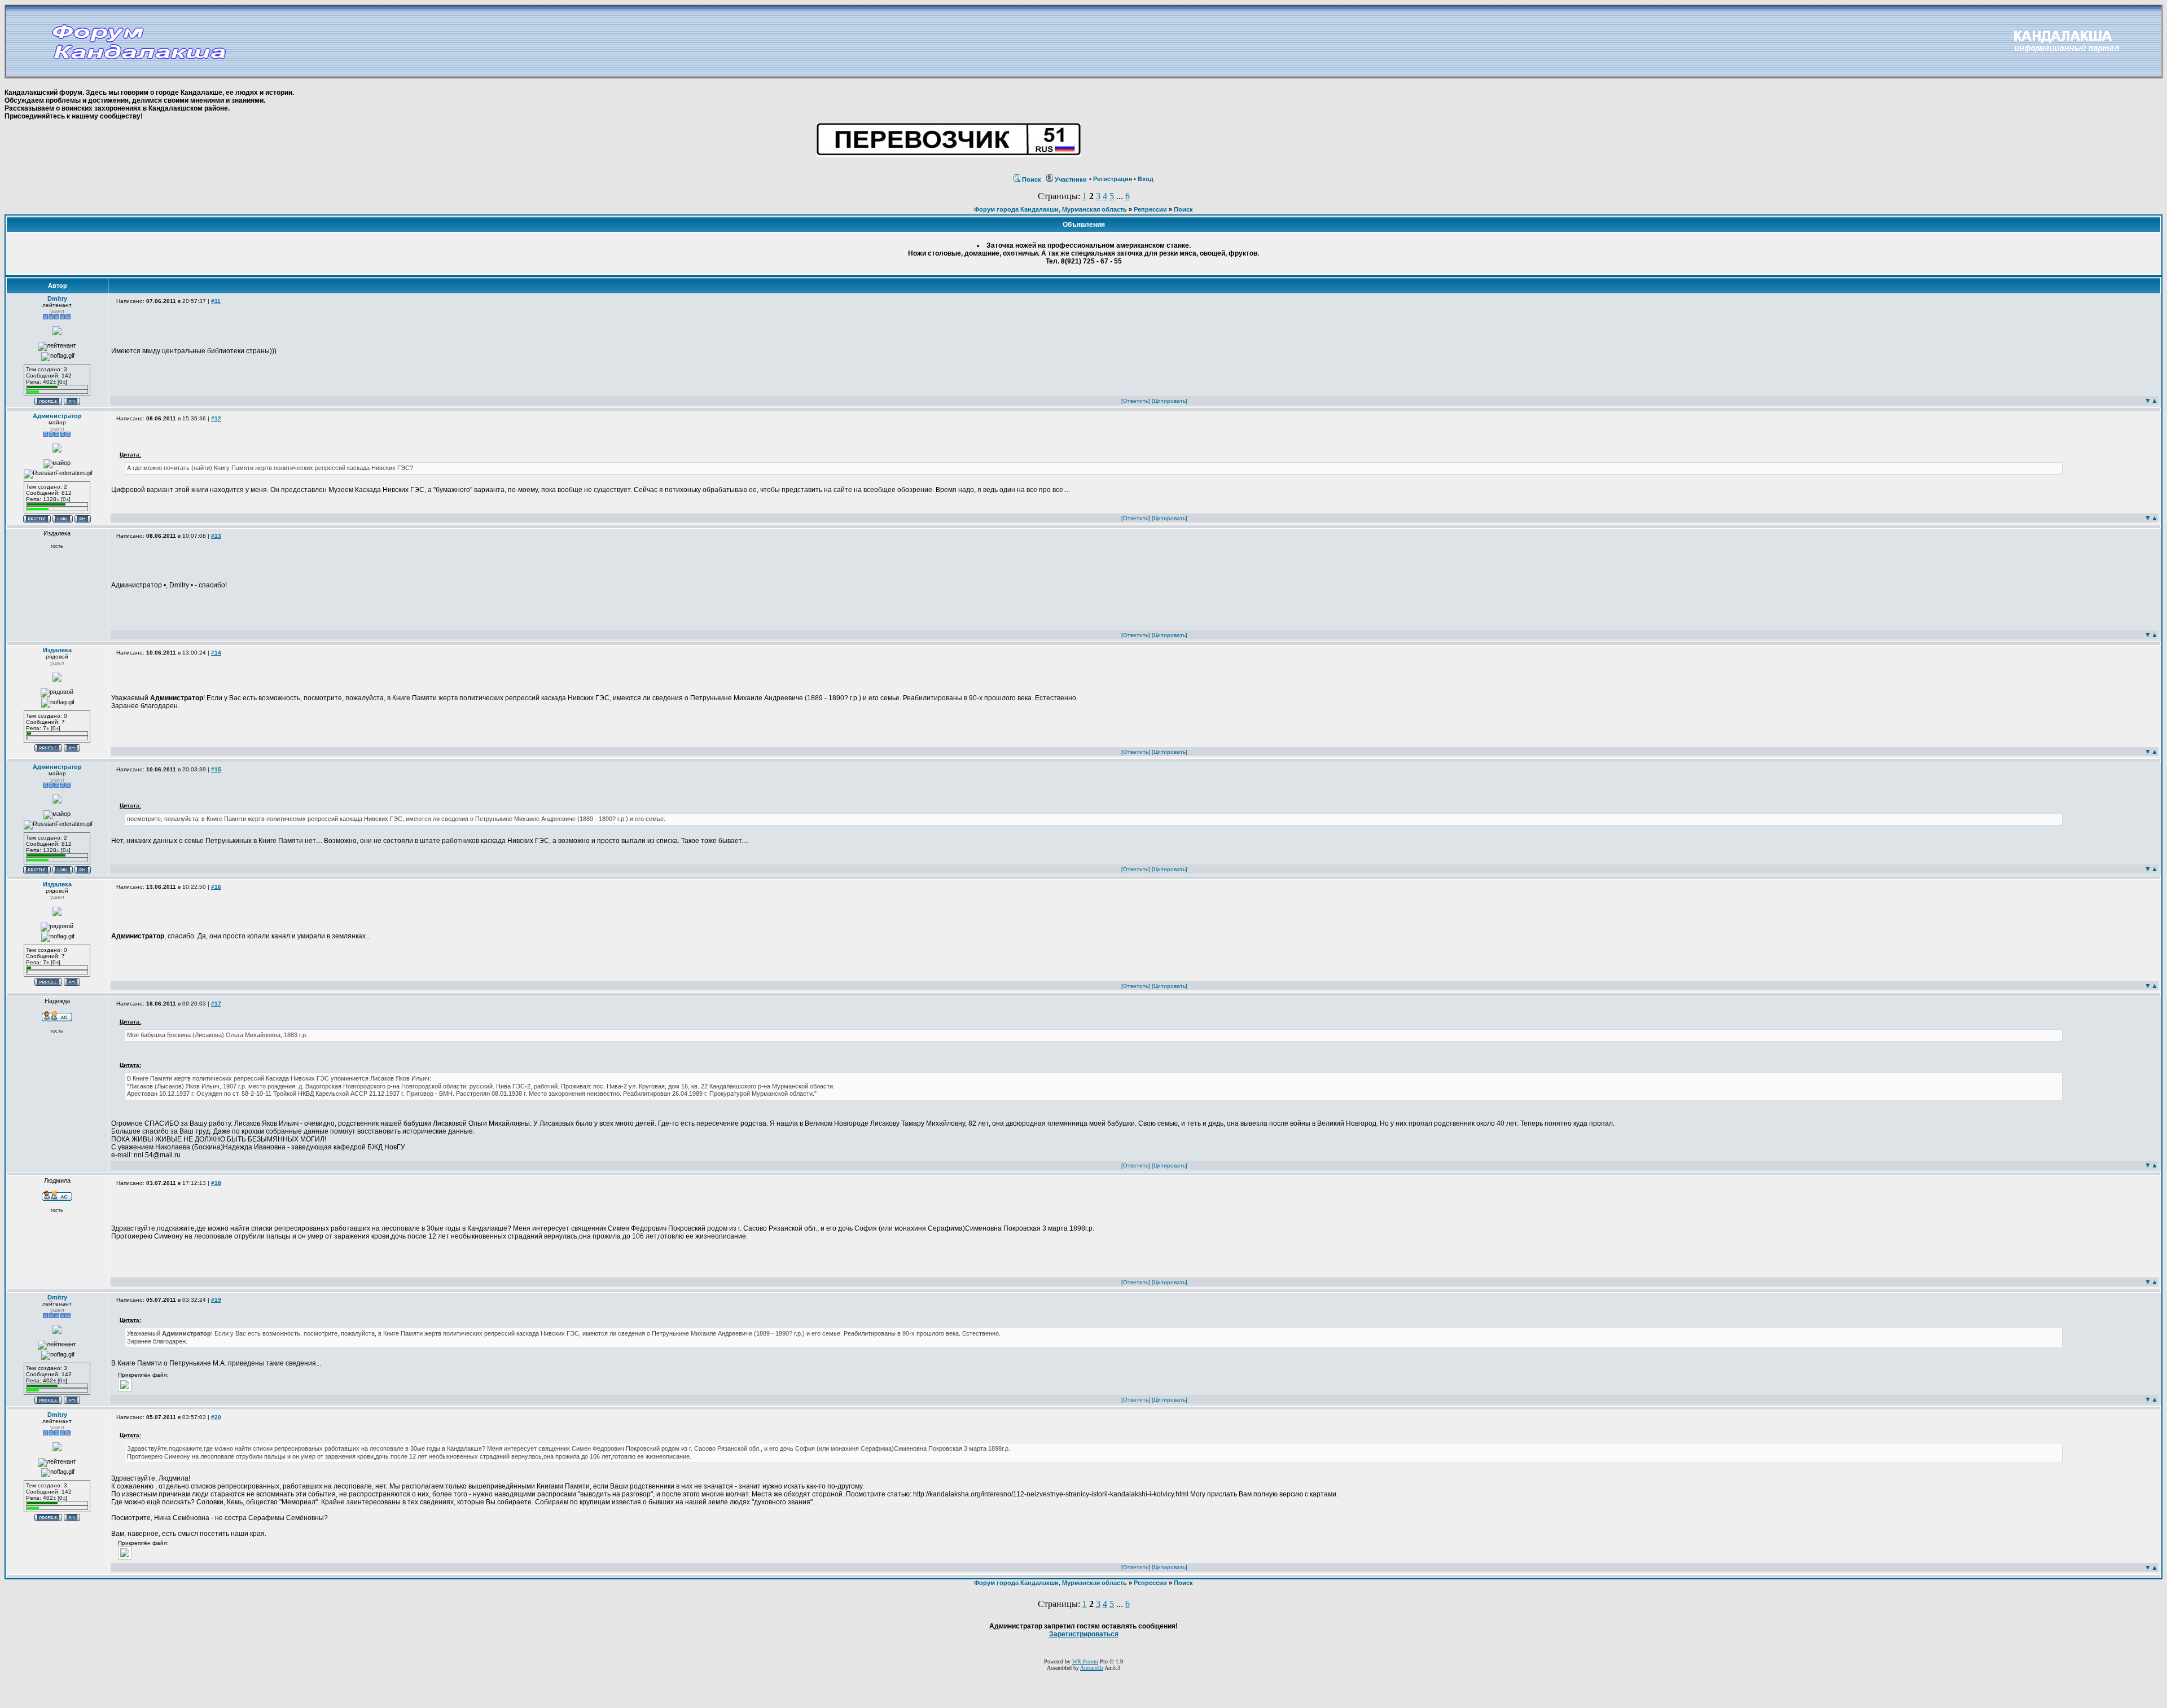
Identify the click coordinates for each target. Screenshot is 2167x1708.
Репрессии (1150, 209)
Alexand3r (1092, 1668)
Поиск (1032, 179)
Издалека (57, 650)
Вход (1146, 179)
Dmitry (57, 298)
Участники (1071, 179)
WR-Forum (1085, 1661)
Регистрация (1113, 179)
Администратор (57, 416)
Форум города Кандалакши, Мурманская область (1050, 209)
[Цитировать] (1170, 401)
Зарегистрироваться (1084, 1634)
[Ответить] (1136, 401)
